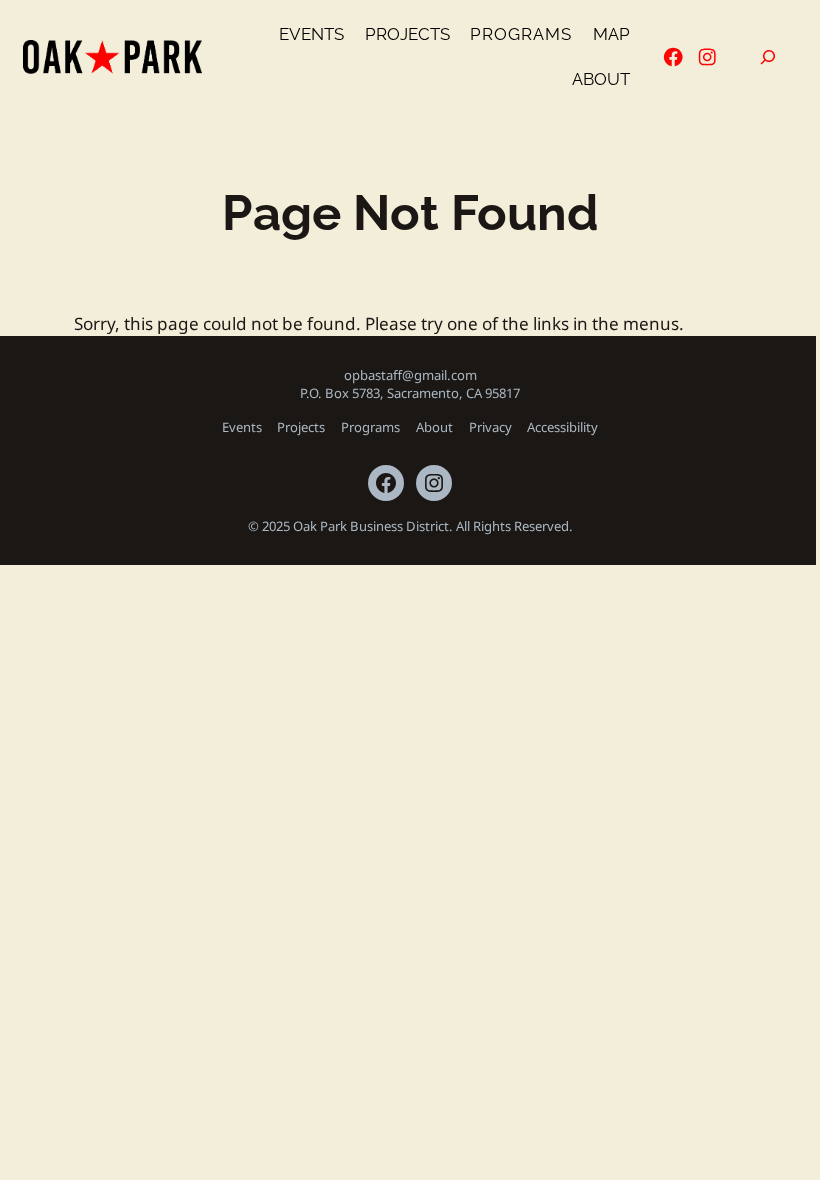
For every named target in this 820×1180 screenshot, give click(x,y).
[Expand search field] (768, 57)
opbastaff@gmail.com (410, 375)
